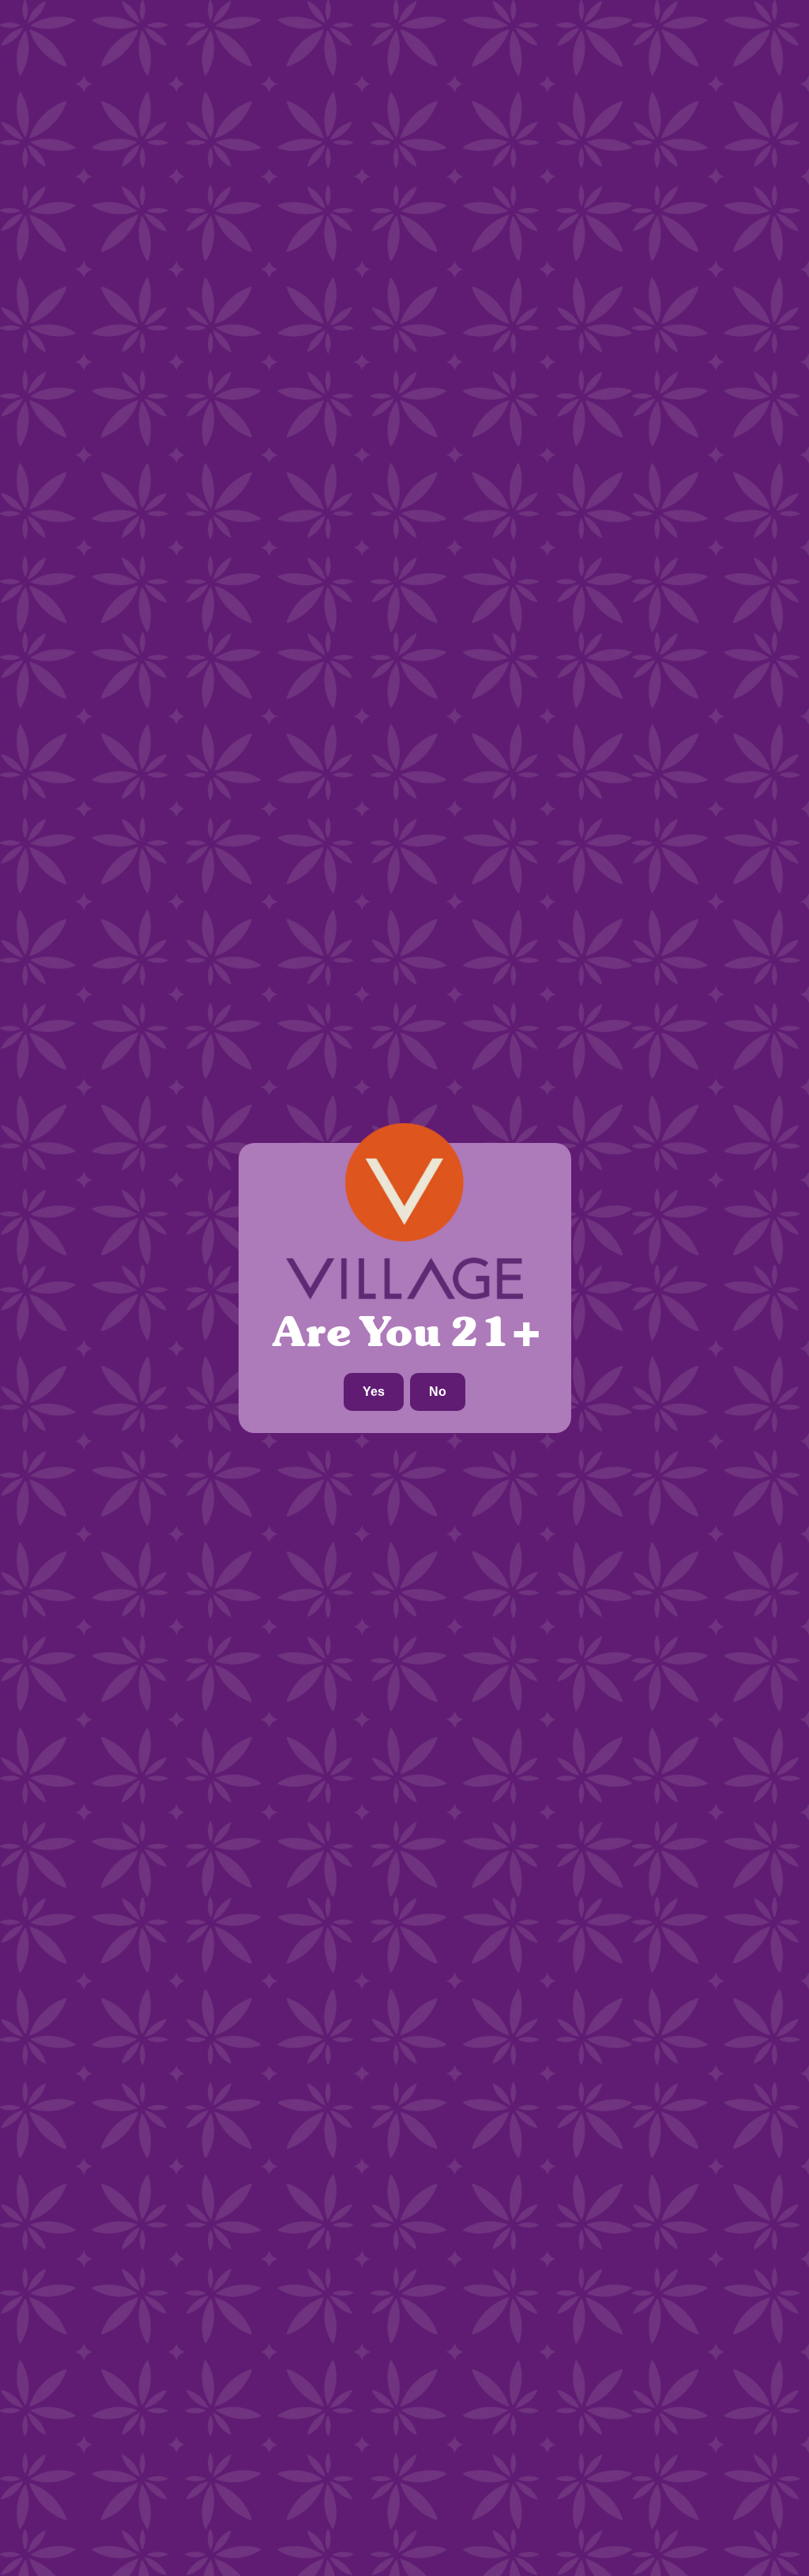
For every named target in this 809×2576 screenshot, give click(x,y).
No (438, 1392)
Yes (374, 1392)
